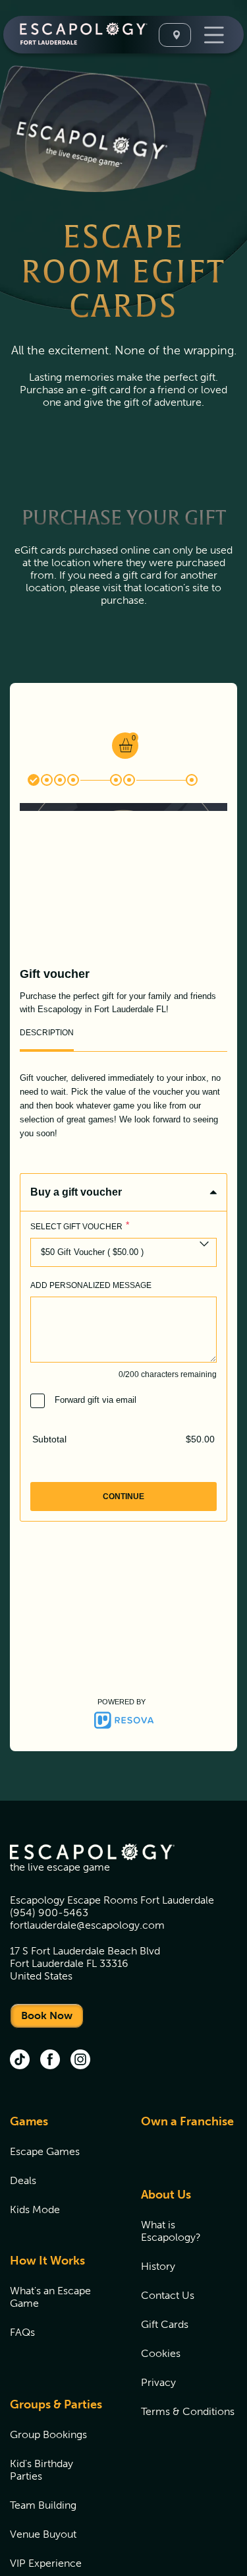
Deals (23, 2180)
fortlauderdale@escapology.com (87, 1925)
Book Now (47, 2015)
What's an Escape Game (50, 2297)
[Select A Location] (175, 35)
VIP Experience (46, 2563)
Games (29, 2121)
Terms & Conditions (188, 2411)
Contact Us (168, 2295)
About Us (166, 2195)
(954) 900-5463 (49, 1913)
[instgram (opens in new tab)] (80, 2061)
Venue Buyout (43, 2534)
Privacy (158, 2382)
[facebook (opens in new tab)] (50, 2061)
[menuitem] (59, 2173)
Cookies (161, 2353)
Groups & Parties (56, 2404)
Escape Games (45, 2151)
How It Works (47, 2261)
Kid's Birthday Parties (41, 2470)
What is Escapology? (171, 2231)
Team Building (43, 2505)
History (158, 2266)
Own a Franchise (187, 2121)
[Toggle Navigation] (212, 35)
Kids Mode (35, 2209)
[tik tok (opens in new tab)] (20, 2061)
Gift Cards (165, 2324)
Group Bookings (48, 2434)
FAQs (22, 2332)
